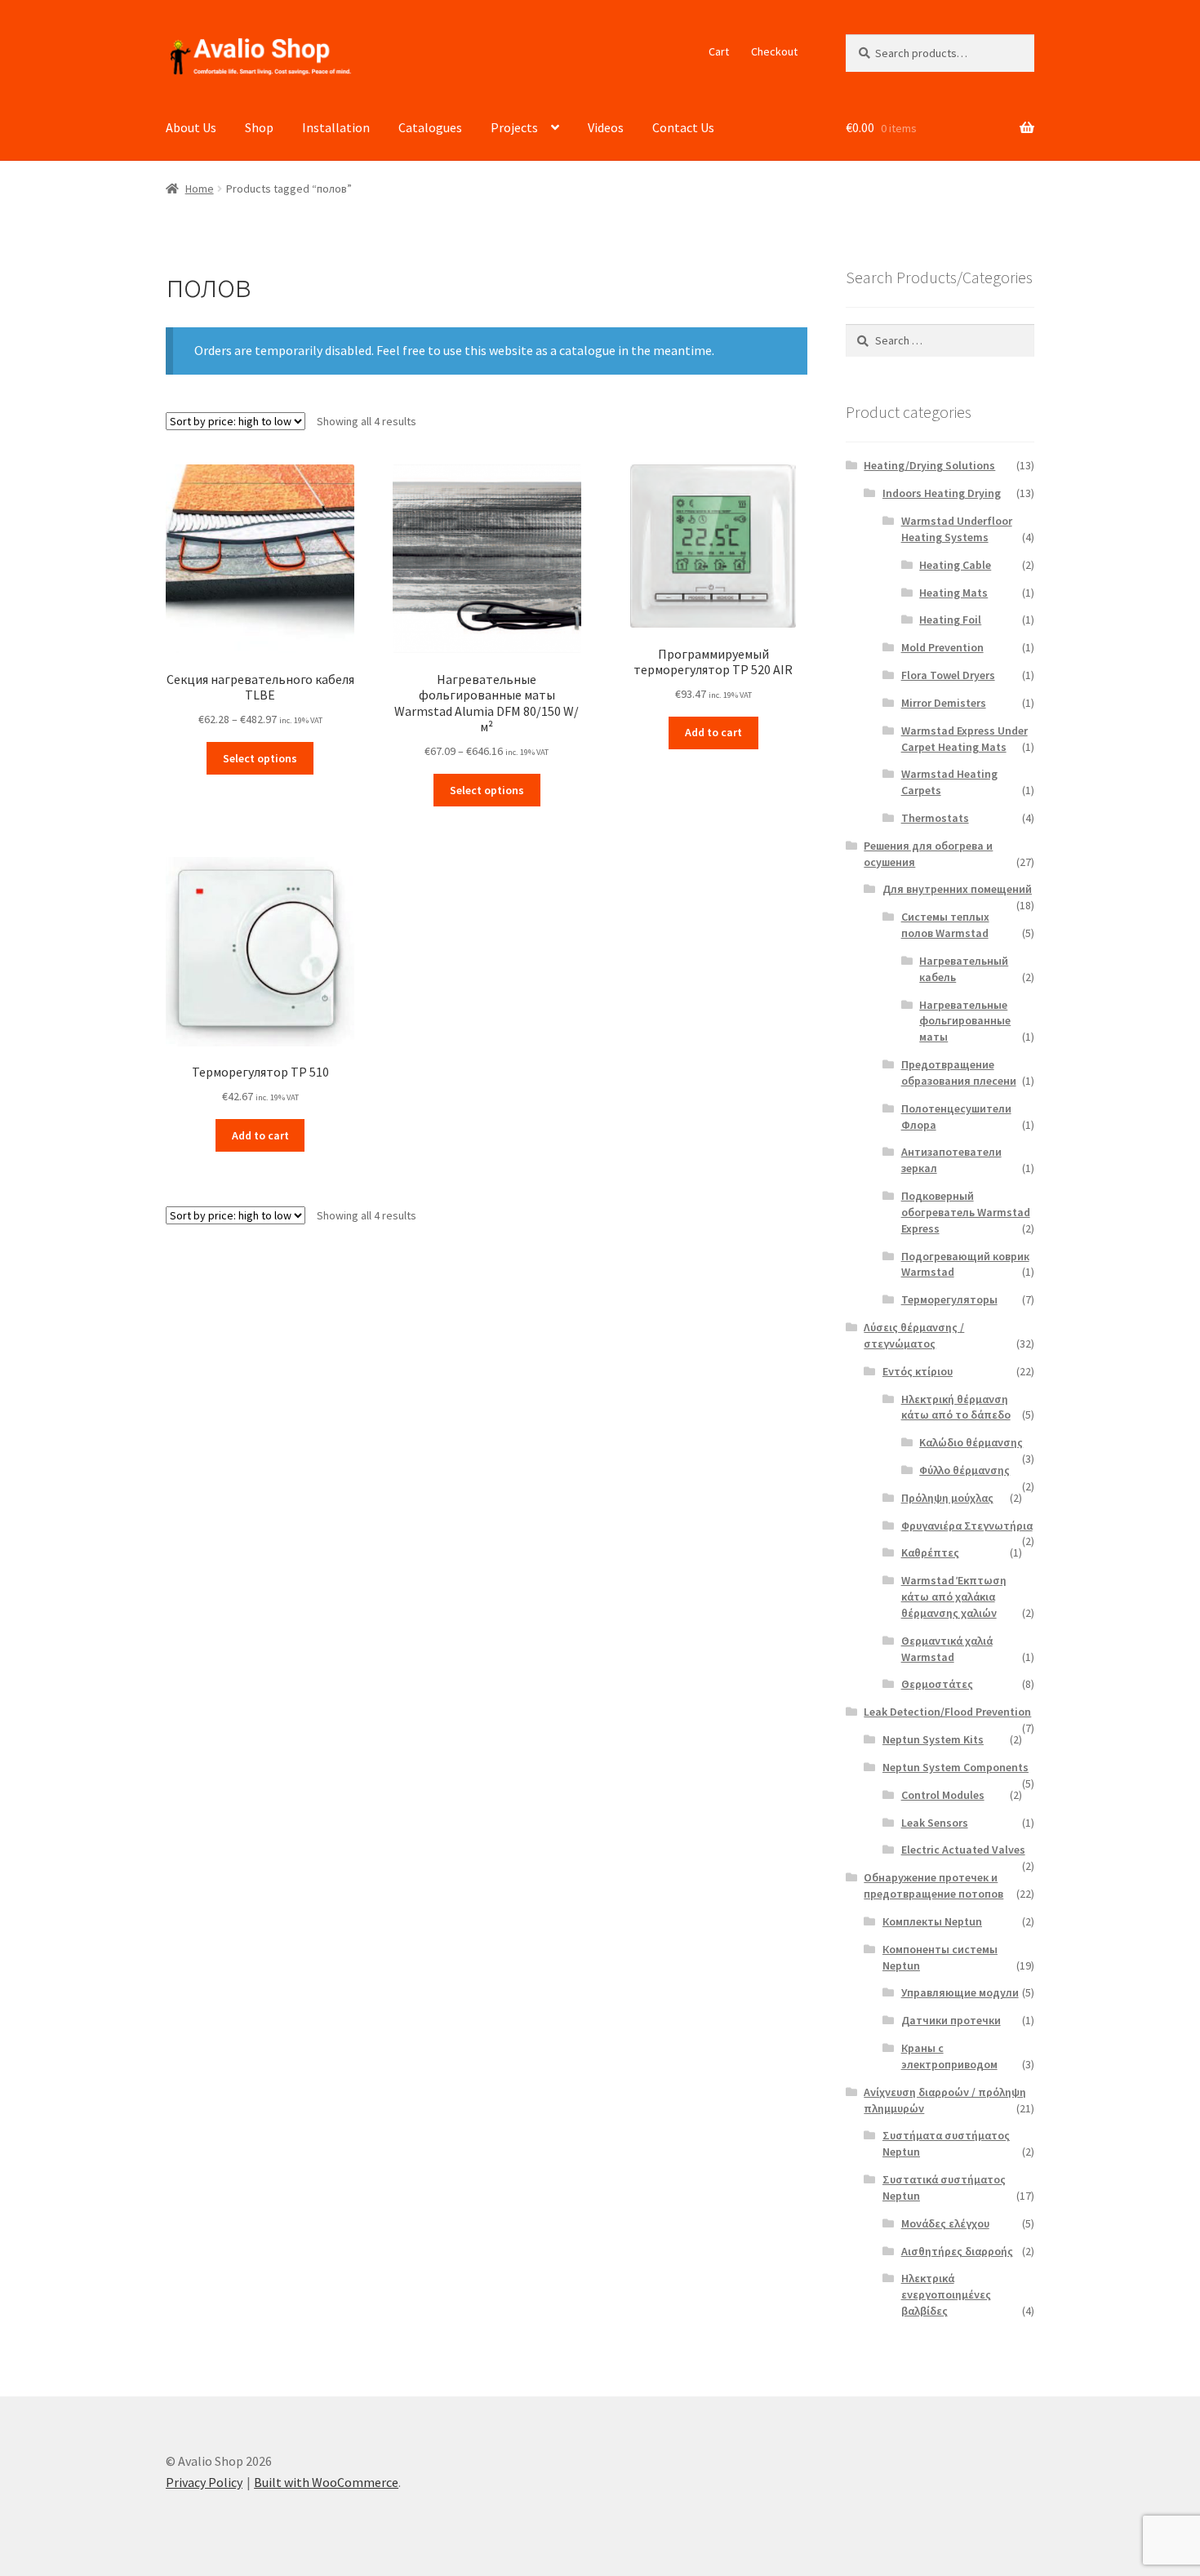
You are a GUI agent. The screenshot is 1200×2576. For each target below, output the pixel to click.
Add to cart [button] (713, 732)
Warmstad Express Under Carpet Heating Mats (964, 739)
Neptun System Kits (933, 1739)
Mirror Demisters (944, 703)
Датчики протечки (951, 2020)
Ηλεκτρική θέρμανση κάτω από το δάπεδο (956, 1407)
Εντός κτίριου (918, 1371)
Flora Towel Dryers (948, 675)
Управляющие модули (960, 1992)
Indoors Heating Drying (942, 493)
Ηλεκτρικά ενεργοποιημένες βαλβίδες (946, 2294)
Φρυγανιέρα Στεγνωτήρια (967, 1526)
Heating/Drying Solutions (929, 465)
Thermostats (935, 818)
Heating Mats (953, 593)
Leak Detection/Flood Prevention (947, 1712)
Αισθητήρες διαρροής (957, 2251)
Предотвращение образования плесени (959, 1073)
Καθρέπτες (930, 1552)
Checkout (774, 51)
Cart (719, 51)
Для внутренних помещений (957, 889)
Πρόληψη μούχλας (947, 1498)
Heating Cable (955, 565)
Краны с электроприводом (949, 2056)
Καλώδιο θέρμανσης (971, 1442)
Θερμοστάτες (937, 1684)
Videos (606, 127)
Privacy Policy (204, 2482)
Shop (259, 127)
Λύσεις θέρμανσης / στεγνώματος (914, 1335)
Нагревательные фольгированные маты (965, 1021)
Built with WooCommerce (326, 2482)
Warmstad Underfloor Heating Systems (957, 529)
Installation (336, 127)
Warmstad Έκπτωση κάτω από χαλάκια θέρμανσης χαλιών (954, 1597)
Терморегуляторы (949, 1299)
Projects (514, 127)
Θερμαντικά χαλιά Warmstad (947, 1649)
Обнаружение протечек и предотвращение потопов (933, 1885)
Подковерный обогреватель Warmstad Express (966, 1212)
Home (200, 189)
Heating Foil (950, 620)
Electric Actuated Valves (963, 1850)
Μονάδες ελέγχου (945, 2223)
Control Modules (943, 1795)
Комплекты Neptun (932, 1921)
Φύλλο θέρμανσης (964, 1470)
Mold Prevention (942, 647)
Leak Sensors (935, 1823)
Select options (260, 758)
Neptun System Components (956, 1767)
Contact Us (683, 127)
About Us (191, 127)
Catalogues (430, 127)
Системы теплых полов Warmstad (945, 925)
